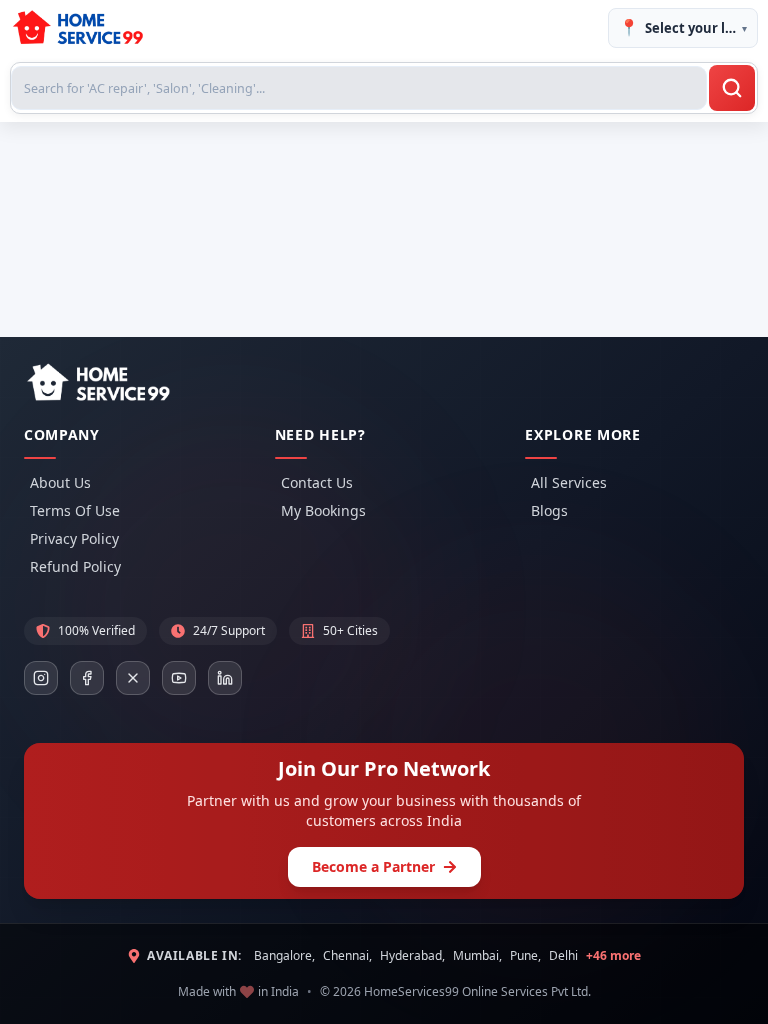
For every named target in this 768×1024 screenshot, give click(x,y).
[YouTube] (179, 678)
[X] (133, 678)
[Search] (732, 88)
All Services (569, 482)
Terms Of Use (75, 510)
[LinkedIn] (225, 678)
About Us (60, 482)
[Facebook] (87, 678)
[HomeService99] (98, 383)
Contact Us (317, 482)
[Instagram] (41, 678)
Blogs (549, 510)
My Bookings (323, 510)
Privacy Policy (74, 538)
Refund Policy (75, 566)
